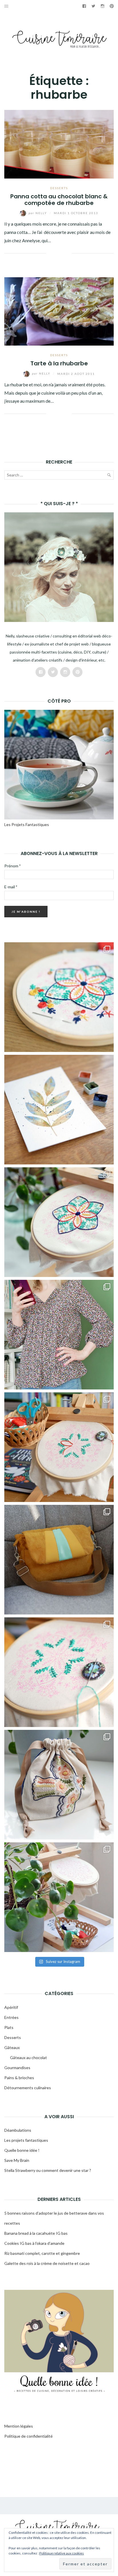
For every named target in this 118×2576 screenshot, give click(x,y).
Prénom (12, 866)
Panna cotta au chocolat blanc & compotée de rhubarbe (59, 200)
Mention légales (19, 2426)
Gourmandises (17, 2068)
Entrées (11, 2017)
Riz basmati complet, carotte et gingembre (42, 2253)
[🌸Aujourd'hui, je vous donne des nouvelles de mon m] (59, 1447)
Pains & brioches (19, 2078)
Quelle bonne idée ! (22, 2150)
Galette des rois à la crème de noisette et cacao (47, 2263)
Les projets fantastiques (26, 2140)
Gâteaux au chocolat (28, 2057)
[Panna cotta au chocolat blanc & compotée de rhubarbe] (59, 144)
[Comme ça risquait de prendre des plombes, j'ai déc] (59, 1222)
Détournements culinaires (28, 2088)
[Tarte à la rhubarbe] (59, 311)
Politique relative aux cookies (62, 2553)
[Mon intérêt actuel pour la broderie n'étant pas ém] (59, 1897)
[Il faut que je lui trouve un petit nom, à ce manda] (59, 1672)
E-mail (11, 887)
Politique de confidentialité (28, 2436)
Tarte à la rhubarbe (59, 363)
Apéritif (11, 2007)
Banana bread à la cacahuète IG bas (36, 2233)
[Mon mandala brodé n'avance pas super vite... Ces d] (59, 997)
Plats (9, 2027)
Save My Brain (17, 2160)
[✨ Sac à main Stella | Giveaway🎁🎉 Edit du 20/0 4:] (59, 1560)
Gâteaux (12, 2047)
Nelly (38, 213)
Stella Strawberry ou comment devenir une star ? (48, 2170)
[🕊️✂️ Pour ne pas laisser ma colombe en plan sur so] (59, 1785)
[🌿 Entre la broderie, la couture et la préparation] (59, 1110)
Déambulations (18, 2130)
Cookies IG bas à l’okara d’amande (34, 2243)
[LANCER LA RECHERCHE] (109, 476)
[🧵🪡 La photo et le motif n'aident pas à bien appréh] (59, 1335)
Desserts (59, 188)
